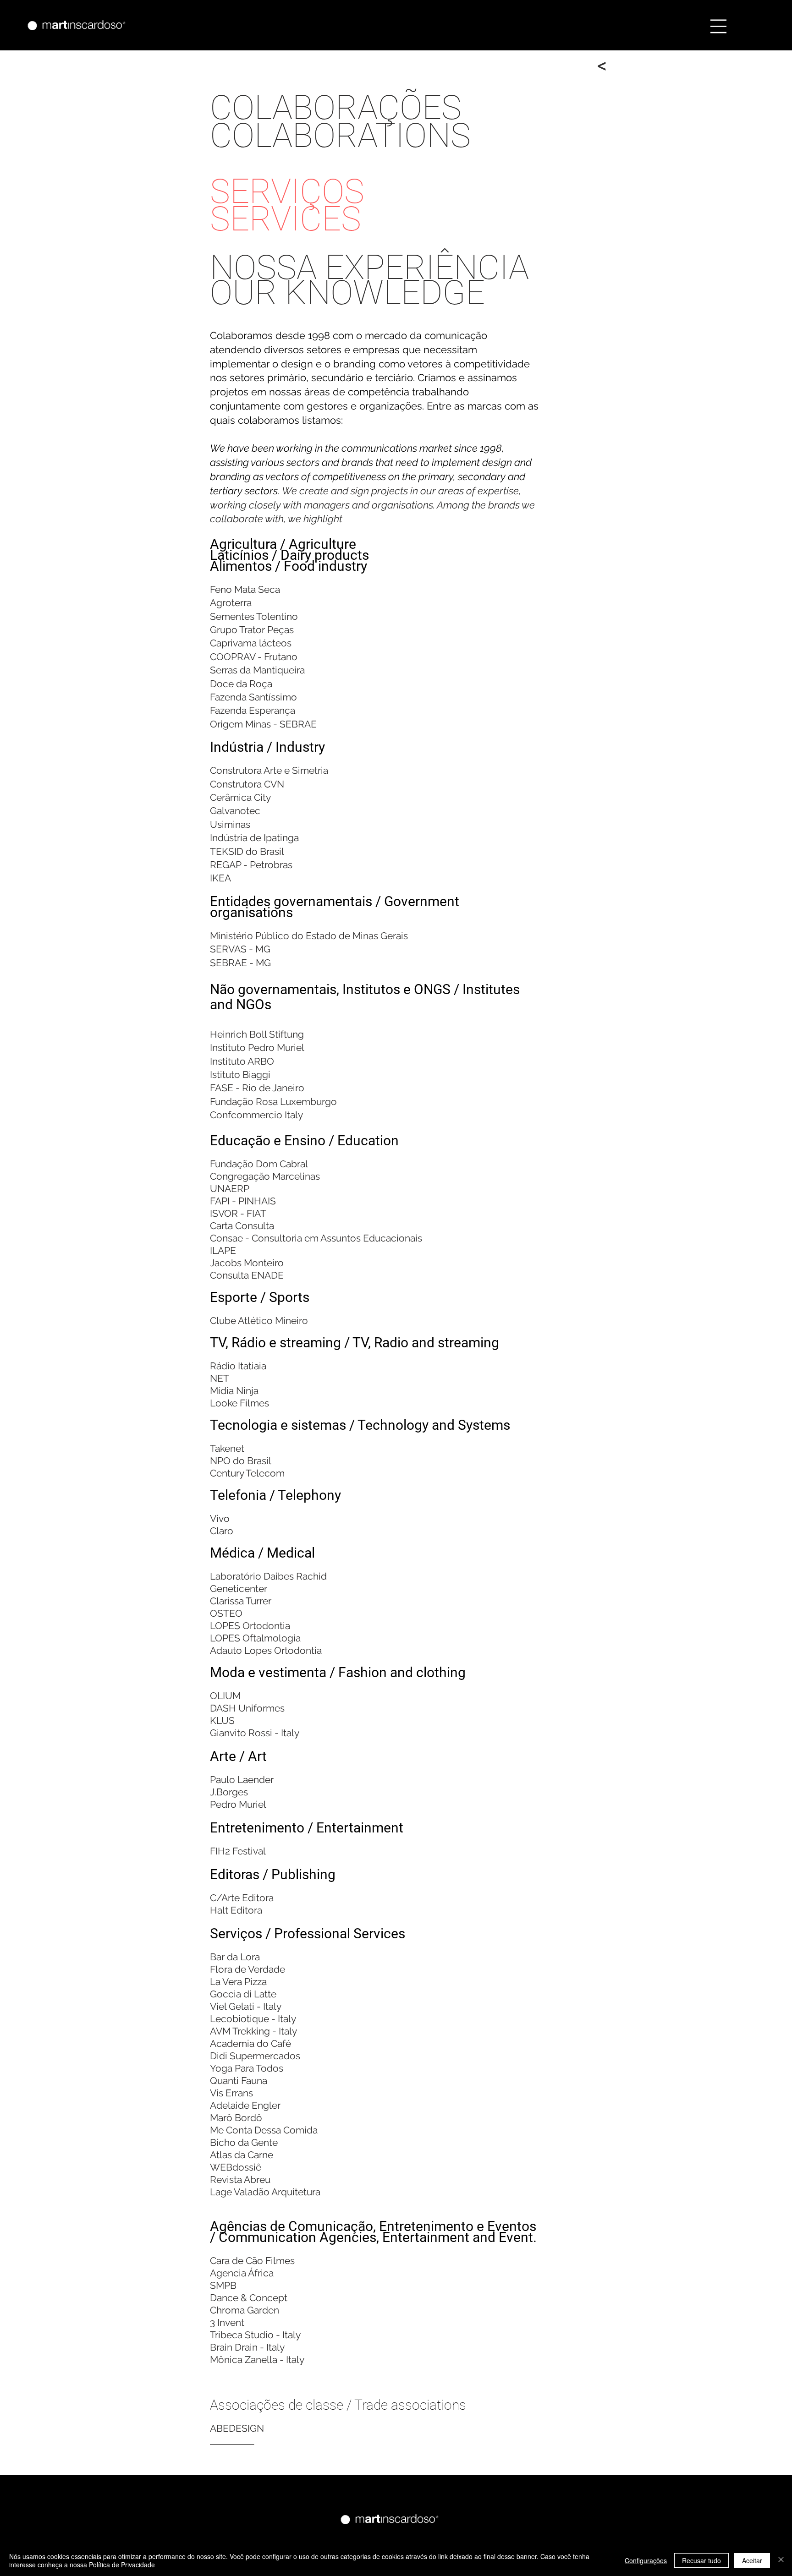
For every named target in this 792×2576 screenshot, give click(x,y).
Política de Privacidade (122, 2565)
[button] (718, 26)
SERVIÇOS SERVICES (287, 205)
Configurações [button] (646, 2560)
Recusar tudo (701, 2560)
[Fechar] (781, 2560)
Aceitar (752, 2560)
